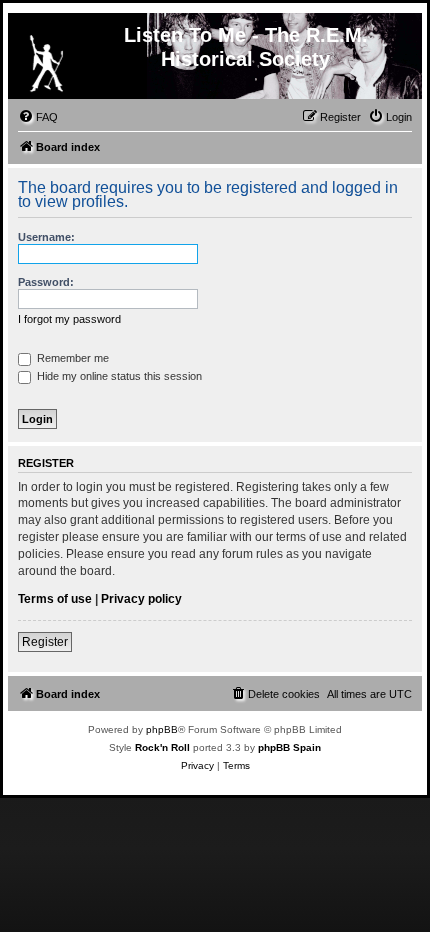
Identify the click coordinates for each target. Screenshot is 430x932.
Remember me (71, 358)
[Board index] (46, 59)
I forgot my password (69, 319)
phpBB (162, 729)
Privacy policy (141, 599)
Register (45, 642)
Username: (46, 237)
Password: (46, 282)
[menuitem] (38, 117)
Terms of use (55, 599)
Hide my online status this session (118, 376)
